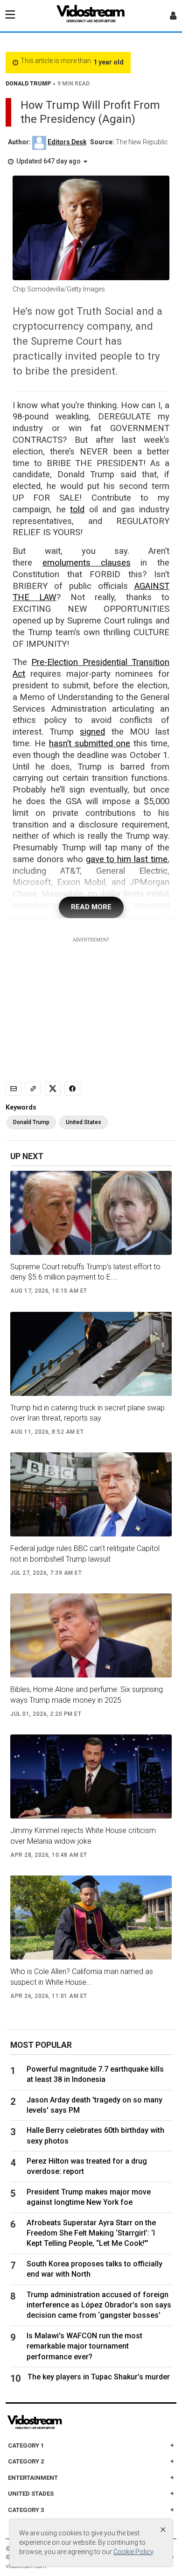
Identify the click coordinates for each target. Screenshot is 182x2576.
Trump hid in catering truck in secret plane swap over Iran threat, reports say (87, 1413)
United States (84, 1122)
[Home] (91, 16)
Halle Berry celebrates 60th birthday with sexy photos (95, 2135)
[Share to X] (53, 1089)
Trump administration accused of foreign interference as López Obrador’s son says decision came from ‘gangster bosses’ (99, 2305)
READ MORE (91, 907)
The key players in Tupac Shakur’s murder (99, 2377)
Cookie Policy (133, 2552)
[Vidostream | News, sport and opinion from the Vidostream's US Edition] (67, 2422)
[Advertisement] (91, 1002)
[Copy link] (33, 1089)
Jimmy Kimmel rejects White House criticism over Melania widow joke (83, 1836)
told (77, 510)
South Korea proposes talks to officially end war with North (94, 2269)
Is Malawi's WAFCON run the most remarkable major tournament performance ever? (84, 2346)
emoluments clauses (87, 563)
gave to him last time (127, 859)
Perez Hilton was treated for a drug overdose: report (87, 2166)
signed (92, 732)
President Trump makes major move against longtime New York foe (89, 2197)
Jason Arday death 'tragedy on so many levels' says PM (94, 2105)
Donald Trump (31, 1122)
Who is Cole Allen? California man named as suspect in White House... (82, 1977)
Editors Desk (67, 142)
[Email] (14, 1089)
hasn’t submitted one (90, 743)
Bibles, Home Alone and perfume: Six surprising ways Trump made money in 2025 (87, 1695)
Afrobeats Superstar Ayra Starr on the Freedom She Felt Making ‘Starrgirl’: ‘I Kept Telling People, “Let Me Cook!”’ (91, 2233)
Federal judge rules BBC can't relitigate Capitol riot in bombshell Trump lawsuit (85, 1553)
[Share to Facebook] (72, 1089)
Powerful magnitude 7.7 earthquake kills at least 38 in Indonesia (95, 2074)
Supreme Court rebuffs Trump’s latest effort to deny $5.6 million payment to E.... (85, 1272)
